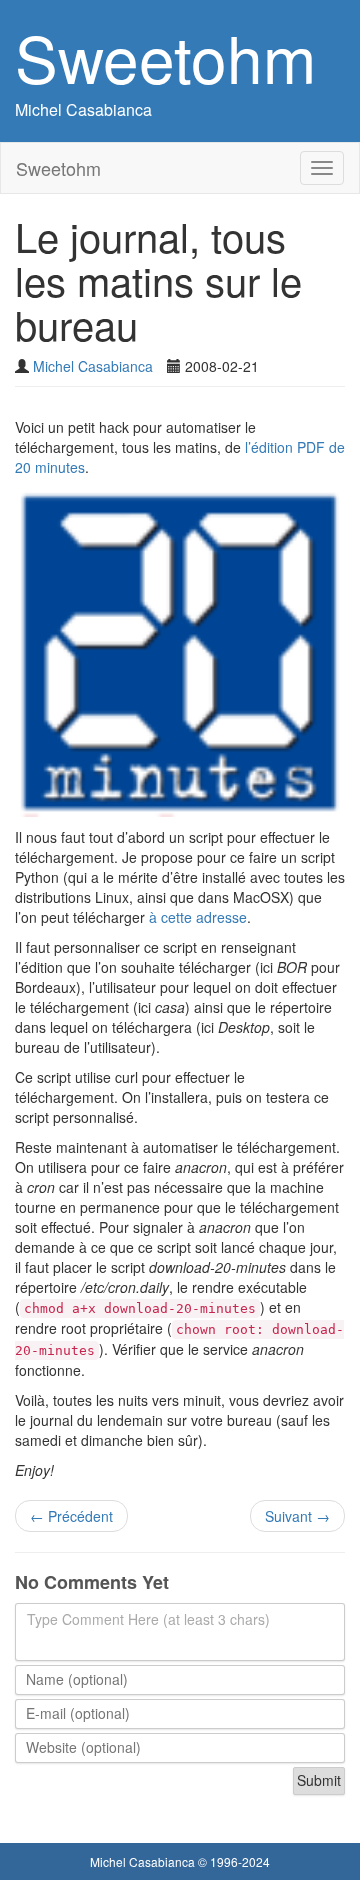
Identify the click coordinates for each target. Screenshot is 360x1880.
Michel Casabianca (83, 109)
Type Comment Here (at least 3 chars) (148, 1619)
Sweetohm (165, 56)
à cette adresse (198, 917)
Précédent (71, 1516)
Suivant (297, 1516)
